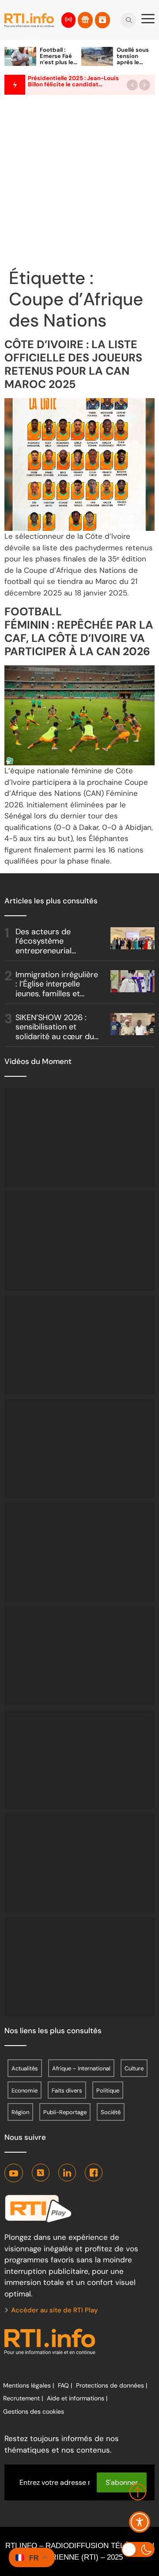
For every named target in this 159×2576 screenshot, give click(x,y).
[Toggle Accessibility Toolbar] (140, 2522)
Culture (134, 2068)
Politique (108, 2090)
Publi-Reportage (65, 2112)
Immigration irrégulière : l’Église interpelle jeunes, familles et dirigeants (57, 989)
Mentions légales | (28, 2385)
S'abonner (122, 2482)
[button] (132, 85)
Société (111, 2112)
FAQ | (65, 2385)
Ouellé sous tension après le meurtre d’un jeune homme (135, 65)
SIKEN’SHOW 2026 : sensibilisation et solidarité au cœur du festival (55, 1032)
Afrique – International (81, 2068)
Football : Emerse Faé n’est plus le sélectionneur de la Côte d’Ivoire (58, 65)
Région (20, 2112)
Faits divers (67, 2090)
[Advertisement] (79, 183)
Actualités (25, 2068)
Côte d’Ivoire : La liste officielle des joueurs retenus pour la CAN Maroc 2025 (73, 364)
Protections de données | (112, 2385)
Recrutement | (23, 2398)
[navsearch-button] (129, 17)
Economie (25, 2090)
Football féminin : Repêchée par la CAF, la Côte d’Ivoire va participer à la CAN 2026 (79, 632)
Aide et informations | (77, 2398)
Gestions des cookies (34, 2411)
